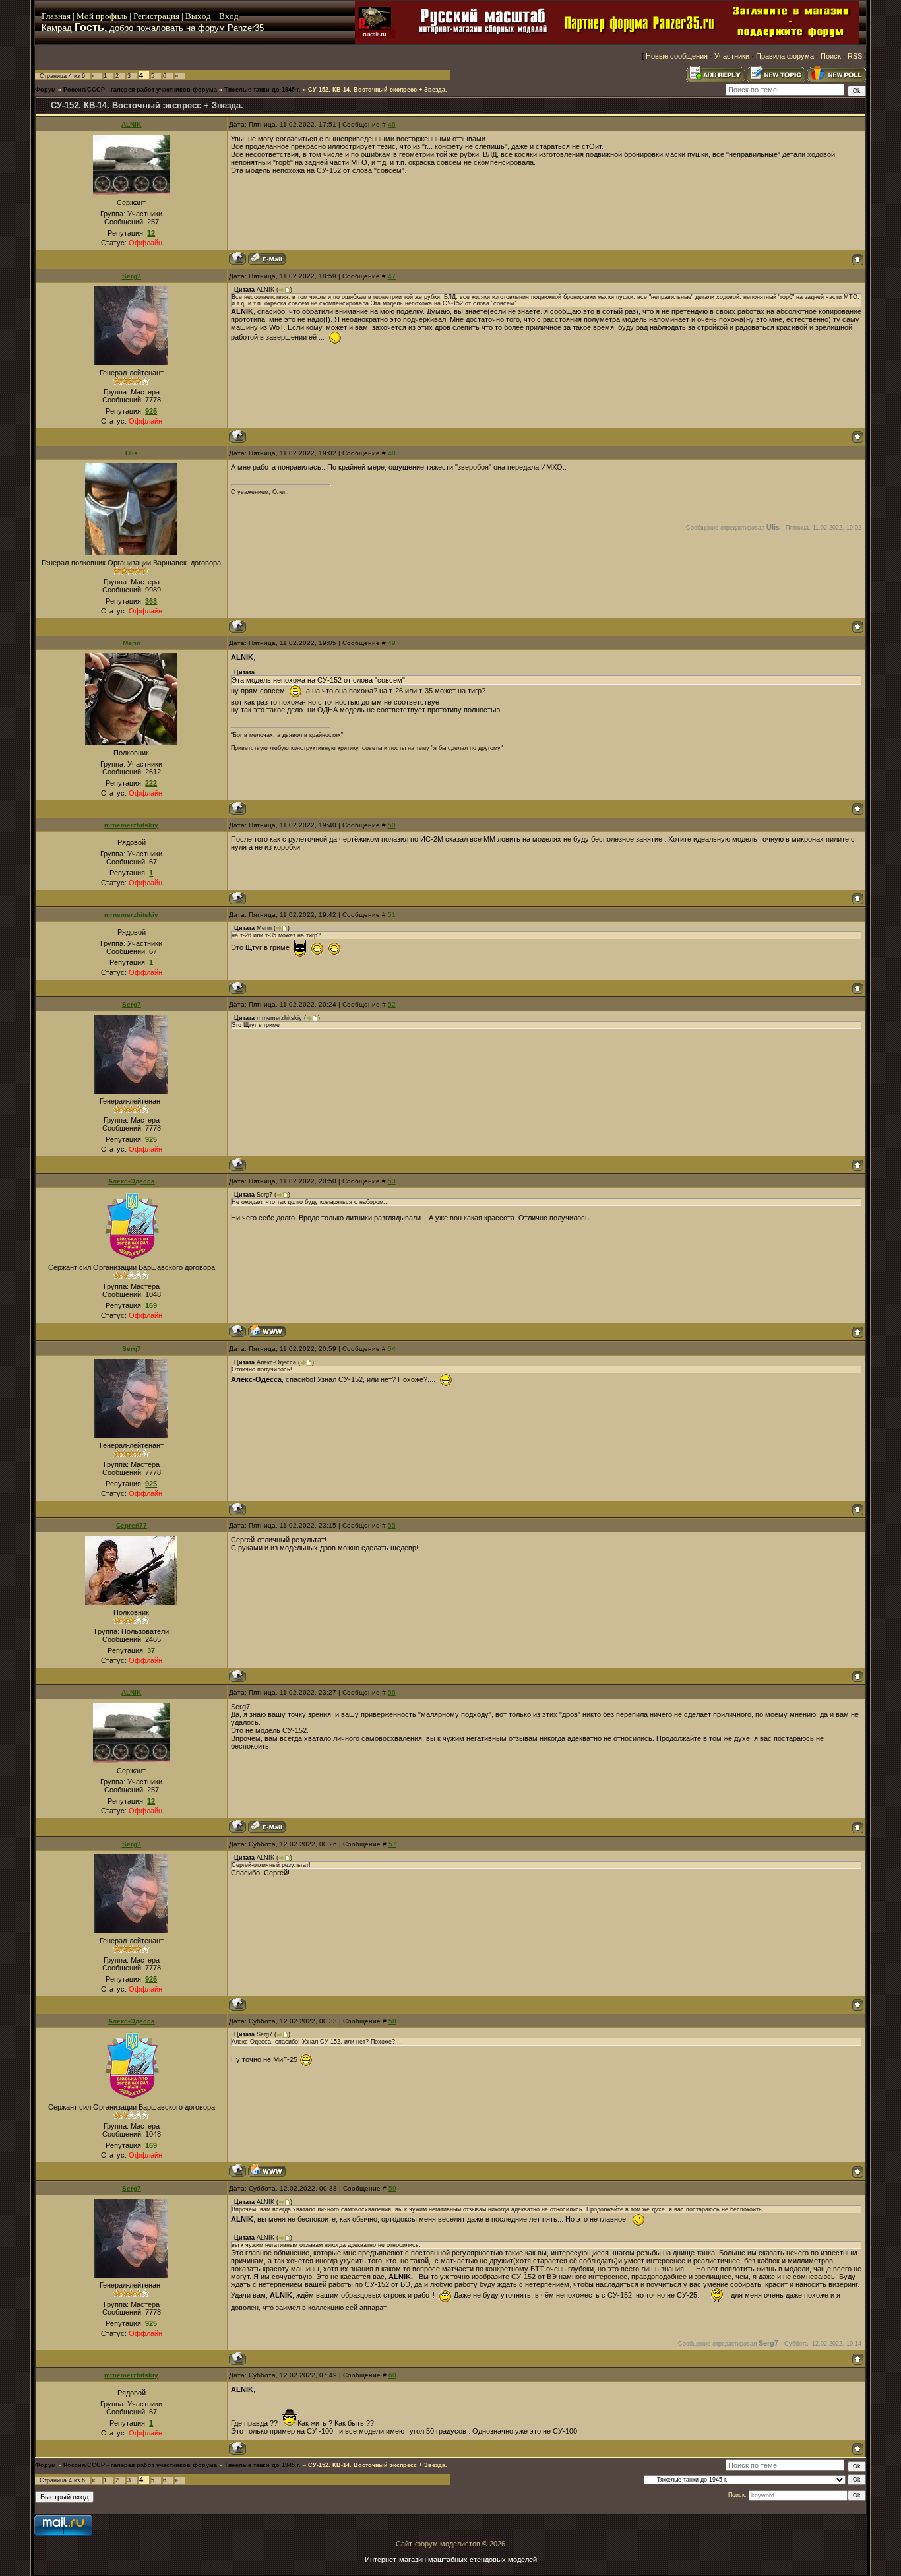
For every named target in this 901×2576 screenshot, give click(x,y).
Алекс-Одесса (132, 1181)
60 (392, 2375)
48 (392, 453)
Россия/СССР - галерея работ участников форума (140, 90)
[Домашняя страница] (267, 1331)
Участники (732, 56)
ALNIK (131, 124)
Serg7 (132, 276)
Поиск (831, 56)
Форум (46, 90)
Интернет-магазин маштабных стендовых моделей (451, 2560)
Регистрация (156, 16)
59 (392, 2188)
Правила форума (785, 56)
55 (392, 1525)
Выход (199, 16)
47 (392, 276)
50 (392, 825)
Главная (56, 16)
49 (392, 643)
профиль (110, 16)
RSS (855, 56)
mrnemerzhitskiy (131, 825)
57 (392, 1844)
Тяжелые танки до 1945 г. (263, 90)
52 (392, 1004)
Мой (85, 16)
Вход (229, 16)
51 (392, 915)
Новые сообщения (677, 56)
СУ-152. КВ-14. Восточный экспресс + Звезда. (378, 90)
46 (392, 124)
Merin (132, 643)
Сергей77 (132, 1525)
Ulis (132, 453)
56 (392, 1692)
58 (392, 2021)
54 (392, 1349)
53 (392, 1181)
